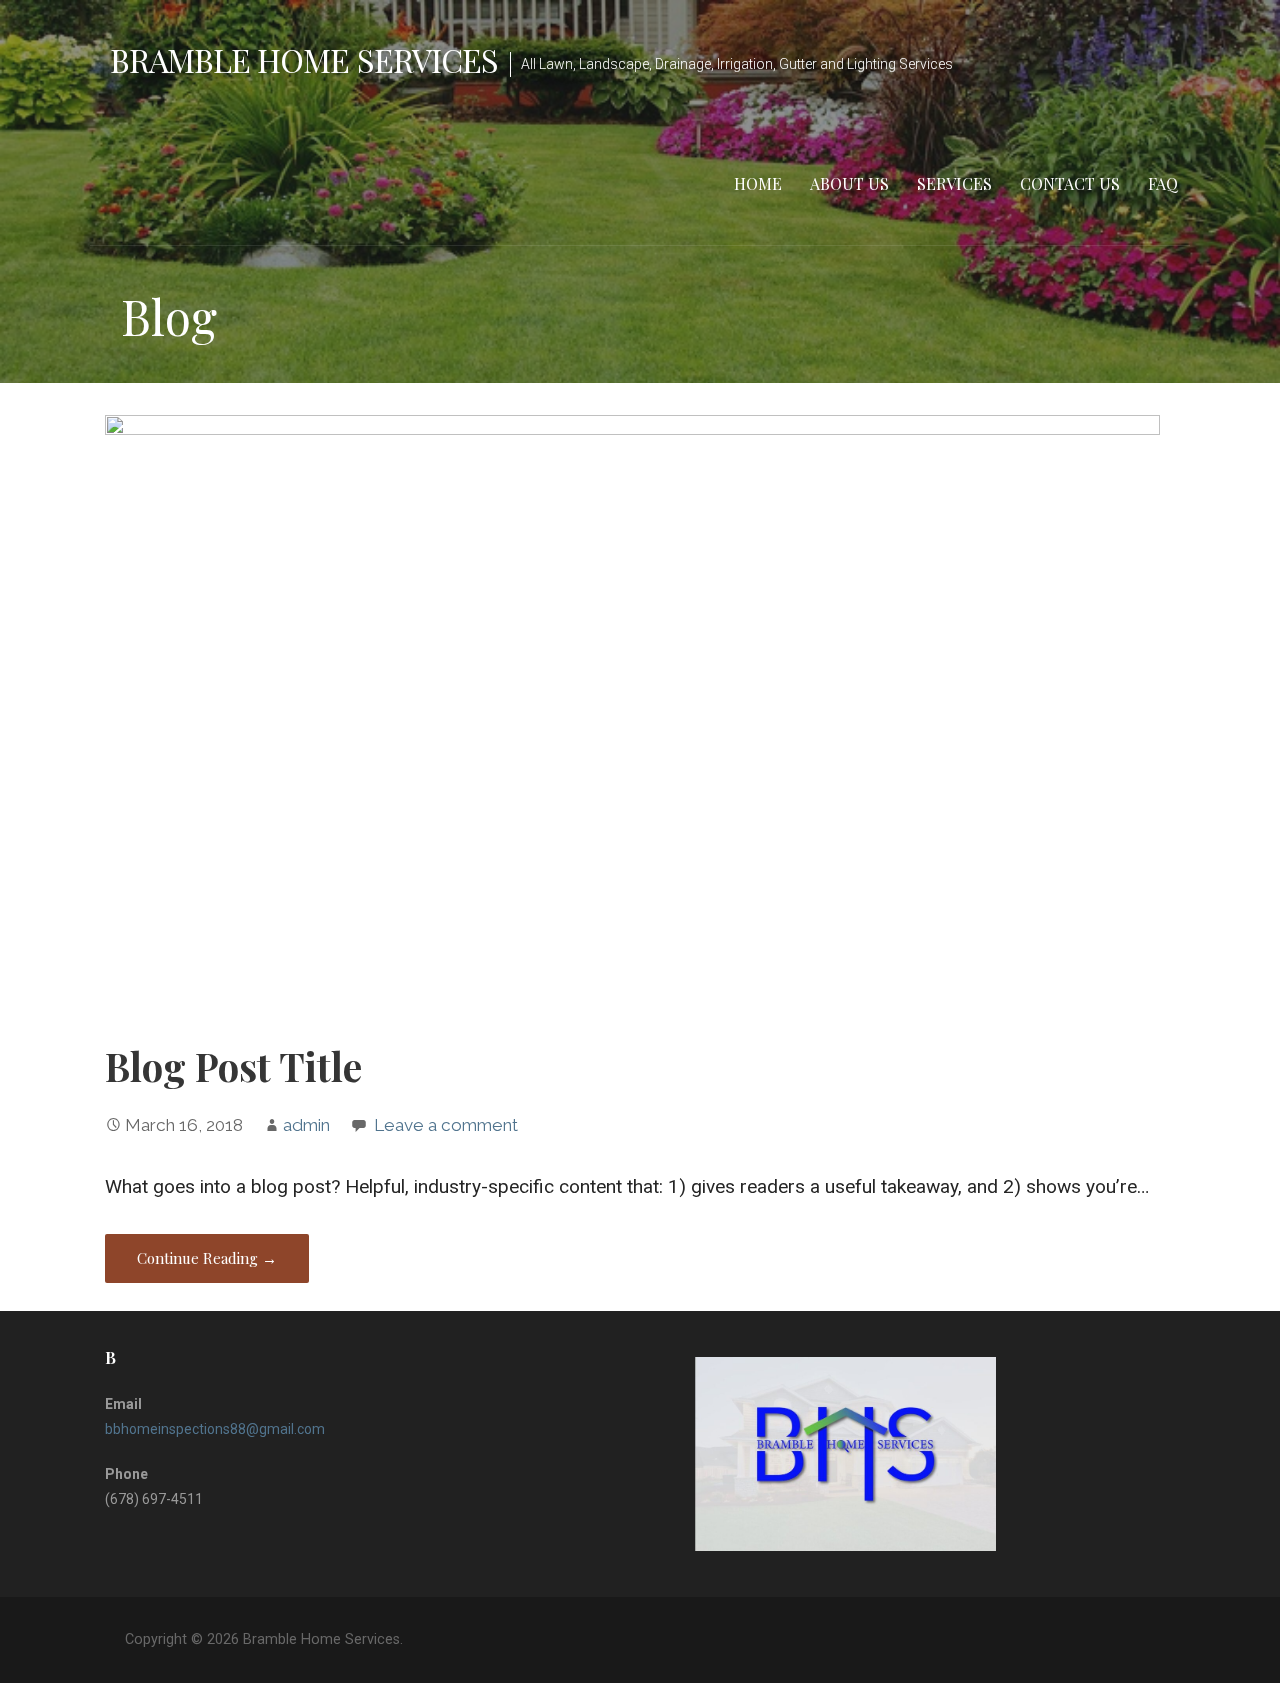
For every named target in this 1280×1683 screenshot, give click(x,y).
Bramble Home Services (304, 59)
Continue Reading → (207, 1258)
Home (758, 183)
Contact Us (1070, 183)
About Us (849, 183)
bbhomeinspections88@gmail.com (215, 1429)
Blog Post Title (233, 1066)
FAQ (1163, 183)
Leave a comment (446, 1125)
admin (306, 1125)
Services (954, 183)
